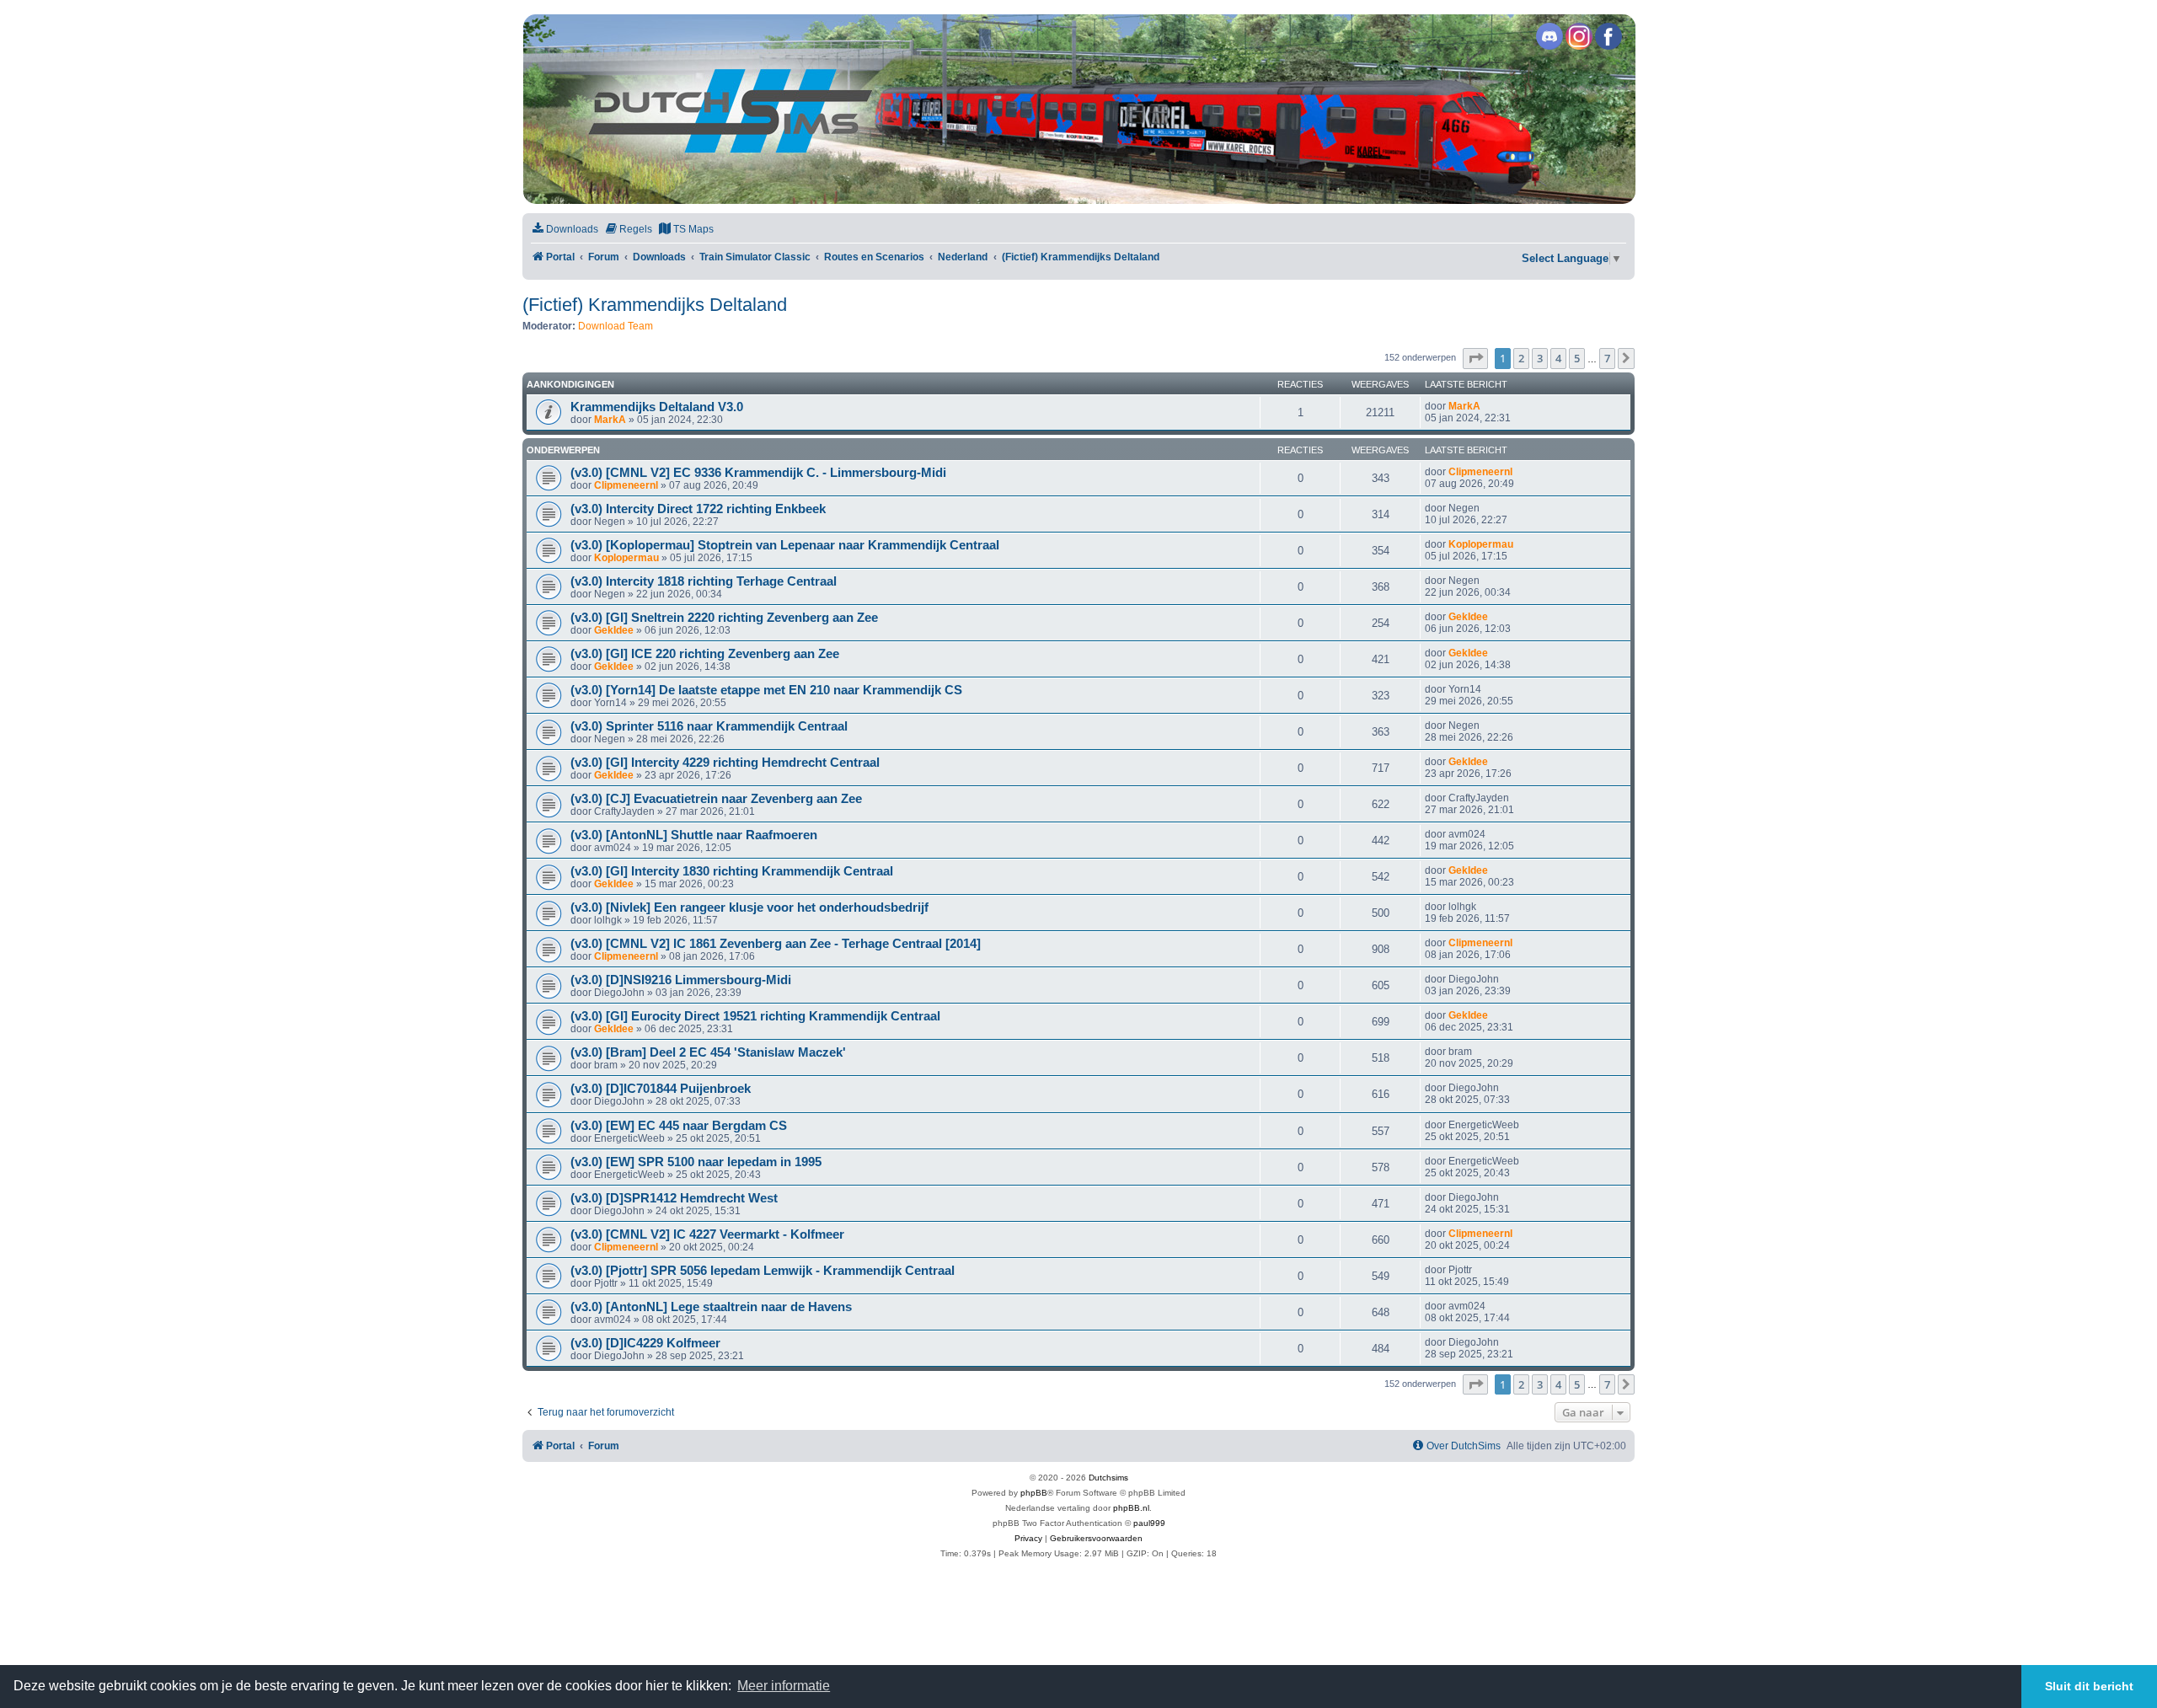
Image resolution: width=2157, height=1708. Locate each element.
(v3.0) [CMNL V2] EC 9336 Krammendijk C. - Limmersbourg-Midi (758, 473)
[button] (1475, 358)
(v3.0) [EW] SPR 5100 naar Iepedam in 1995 (696, 1162)
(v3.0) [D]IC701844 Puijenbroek (661, 1089)
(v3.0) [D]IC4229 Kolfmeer (645, 1343)
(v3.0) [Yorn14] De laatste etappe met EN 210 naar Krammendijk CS (766, 690)
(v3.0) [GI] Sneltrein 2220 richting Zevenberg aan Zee (724, 618)
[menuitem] (565, 230)
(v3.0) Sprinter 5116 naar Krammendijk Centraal (709, 726)
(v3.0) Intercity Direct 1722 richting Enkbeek (698, 509)
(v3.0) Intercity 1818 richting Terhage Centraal (704, 581)
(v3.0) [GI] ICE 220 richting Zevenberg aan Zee (705, 654)
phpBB (1034, 1493)
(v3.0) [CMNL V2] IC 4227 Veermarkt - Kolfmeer (707, 1234)
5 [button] (1577, 358)
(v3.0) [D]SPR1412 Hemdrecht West (674, 1198)
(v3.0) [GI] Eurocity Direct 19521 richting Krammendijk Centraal (755, 1016)
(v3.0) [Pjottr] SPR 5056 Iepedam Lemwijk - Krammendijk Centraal (763, 1271)
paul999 (1149, 1523)
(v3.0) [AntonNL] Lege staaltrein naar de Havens (711, 1307)
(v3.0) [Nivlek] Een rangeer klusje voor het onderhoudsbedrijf (749, 908)
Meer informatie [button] (784, 1686)
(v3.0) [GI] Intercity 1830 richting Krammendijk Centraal (732, 871)
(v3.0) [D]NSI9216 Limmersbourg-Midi (681, 980)
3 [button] (1540, 358)
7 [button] (1607, 358)
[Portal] (1078, 109)
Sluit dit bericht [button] (2089, 1686)
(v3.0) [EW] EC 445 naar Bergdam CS (679, 1126)
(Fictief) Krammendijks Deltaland (655, 305)
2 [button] (1521, 358)
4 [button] (1558, 358)
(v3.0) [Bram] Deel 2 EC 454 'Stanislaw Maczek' (708, 1052)
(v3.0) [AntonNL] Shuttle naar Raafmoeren (694, 835)
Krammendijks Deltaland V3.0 (657, 407)
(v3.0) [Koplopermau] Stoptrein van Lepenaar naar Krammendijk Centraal (785, 545)
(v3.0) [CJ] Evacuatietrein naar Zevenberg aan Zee (716, 799)
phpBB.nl (1131, 1508)
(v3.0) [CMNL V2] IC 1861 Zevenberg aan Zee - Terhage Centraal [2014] (776, 944)
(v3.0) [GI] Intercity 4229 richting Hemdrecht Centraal (725, 763)
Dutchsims (1108, 1478)
